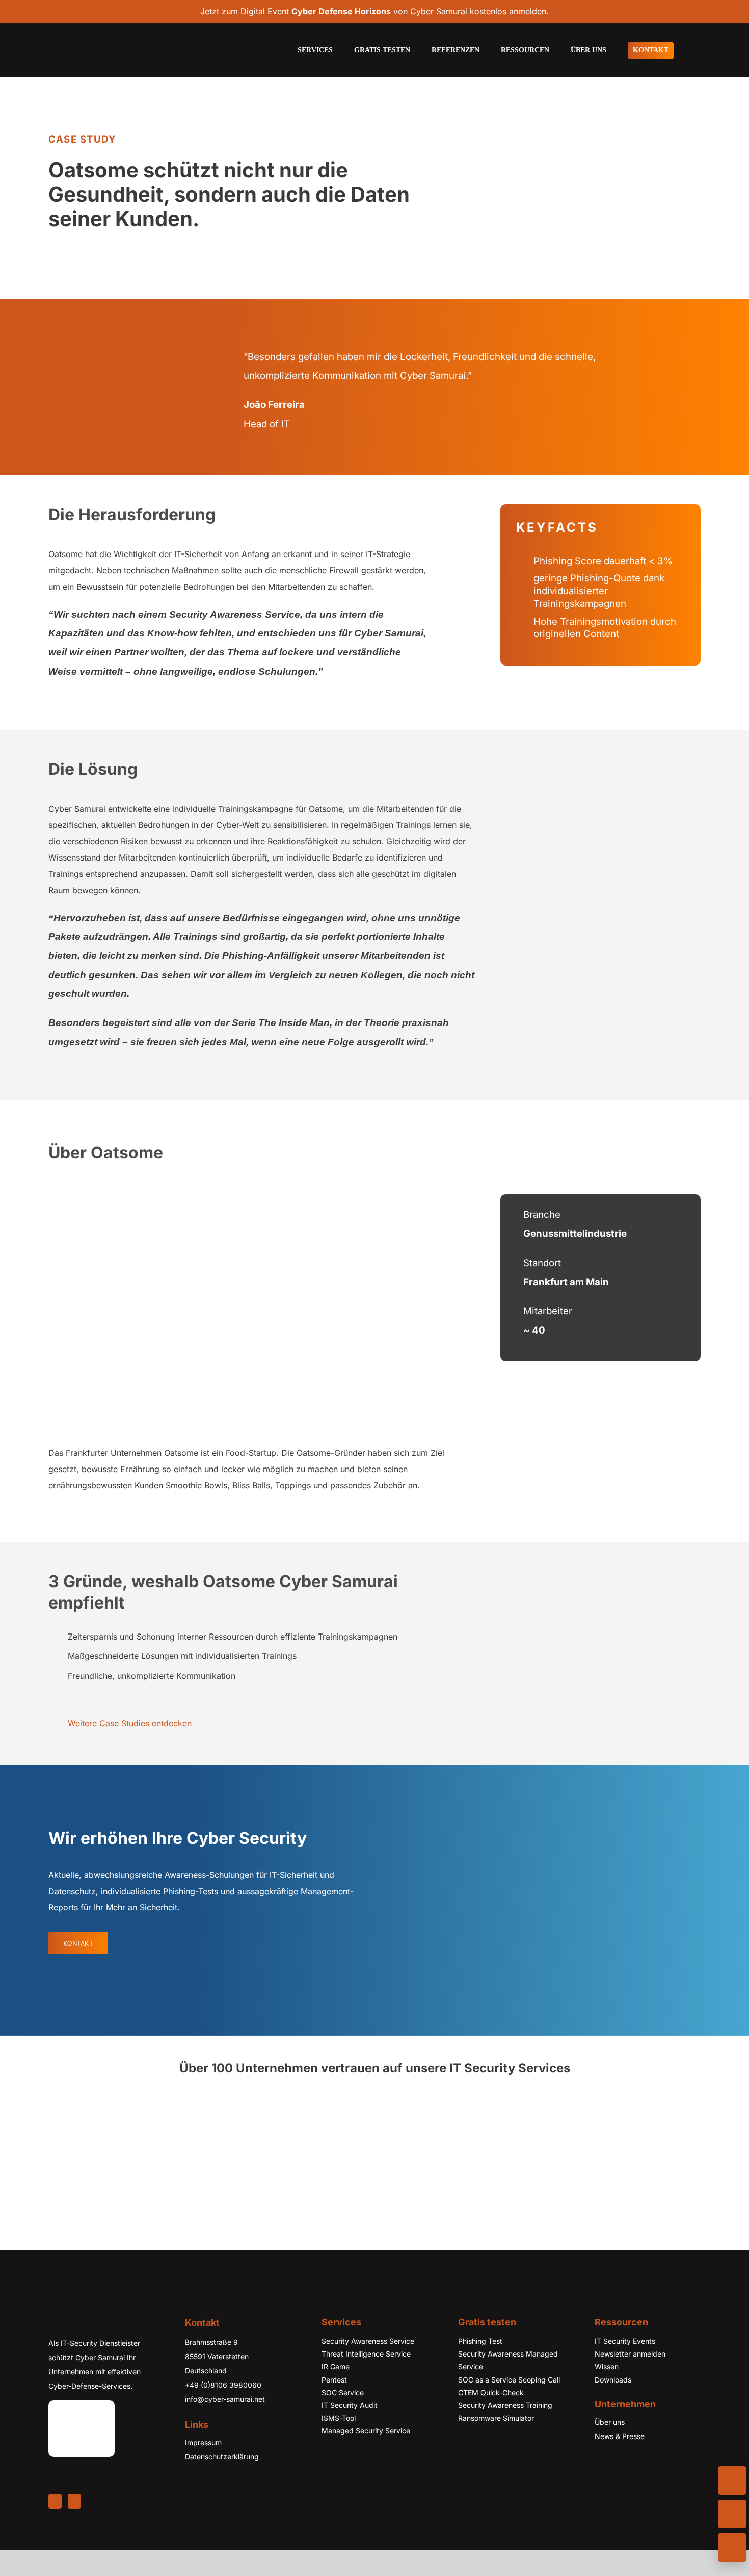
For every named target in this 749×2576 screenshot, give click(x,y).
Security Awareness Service (368, 2367)
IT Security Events (625, 2367)
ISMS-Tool (339, 2444)
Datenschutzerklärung (222, 2483)
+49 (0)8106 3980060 (223, 2411)
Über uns (610, 2448)
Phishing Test (480, 2367)
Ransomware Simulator (496, 2444)
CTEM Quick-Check (491, 2419)
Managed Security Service (366, 2457)
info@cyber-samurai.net (225, 2426)
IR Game (336, 2393)
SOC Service (343, 2419)
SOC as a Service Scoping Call (509, 2406)
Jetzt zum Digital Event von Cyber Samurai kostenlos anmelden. (374, 11)
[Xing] (74, 2528)
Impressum (203, 2469)
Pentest (334, 2406)
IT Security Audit (350, 2432)
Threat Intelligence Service (366, 2380)
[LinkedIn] (55, 2528)
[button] (698, 50)
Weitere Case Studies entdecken (130, 1723)
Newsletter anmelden (630, 2380)
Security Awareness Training (505, 2432)
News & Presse (620, 2463)
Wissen (607, 2393)
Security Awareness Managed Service (508, 2387)
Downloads (613, 2406)
